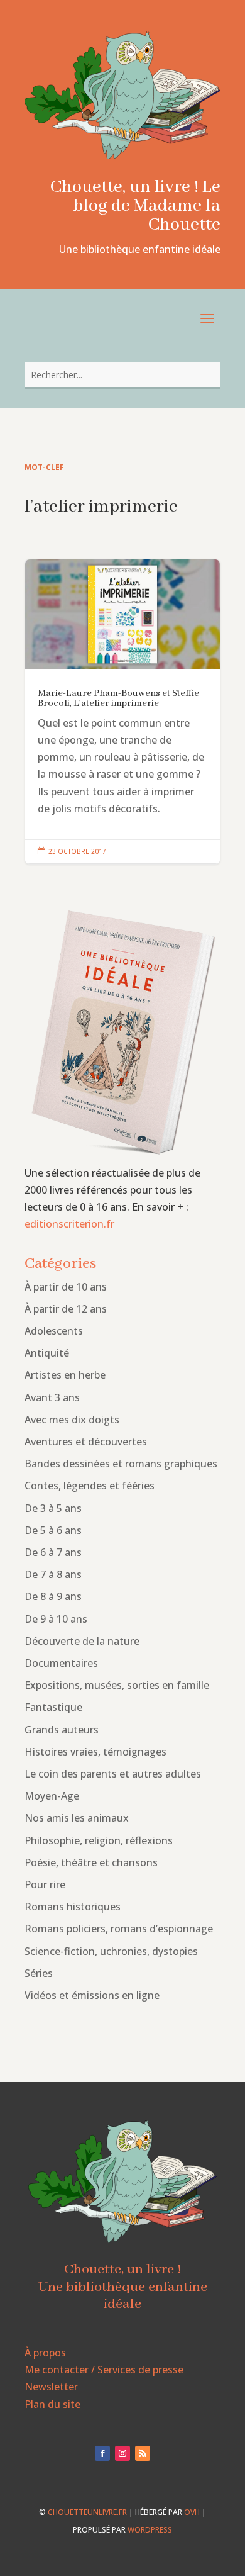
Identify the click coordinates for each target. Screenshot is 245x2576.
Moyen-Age (52, 1796)
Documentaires (61, 1663)
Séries (39, 1973)
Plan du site (52, 2404)
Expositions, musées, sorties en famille (117, 1685)
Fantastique (53, 1707)
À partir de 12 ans (66, 1309)
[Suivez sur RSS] (143, 2453)
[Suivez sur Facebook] (102, 2453)
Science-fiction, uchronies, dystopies (111, 1951)
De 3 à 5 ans (53, 1508)
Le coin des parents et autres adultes (113, 1774)
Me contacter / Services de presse (104, 2370)
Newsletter (51, 2387)
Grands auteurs (62, 1730)
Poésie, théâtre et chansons (91, 1862)
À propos (45, 2353)
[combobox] (122, 375)
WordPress (150, 2530)
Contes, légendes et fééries (90, 1486)
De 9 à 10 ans (56, 1619)
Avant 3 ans (52, 1397)
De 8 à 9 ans (53, 1596)
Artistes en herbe (65, 1375)
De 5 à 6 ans (53, 1530)
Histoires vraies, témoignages (95, 1752)
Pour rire (45, 1884)
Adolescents (54, 1331)
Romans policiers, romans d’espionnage (119, 1929)
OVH (192, 2512)
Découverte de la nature (82, 1641)
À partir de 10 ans (66, 1287)
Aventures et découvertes (86, 1442)
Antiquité (47, 1353)
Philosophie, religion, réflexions (99, 1840)
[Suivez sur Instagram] (122, 2453)
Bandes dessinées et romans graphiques (121, 1464)
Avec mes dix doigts (72, 1420)
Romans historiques (73, 1907)
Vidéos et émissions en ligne (92, 1995)
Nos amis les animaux (77, 1818)
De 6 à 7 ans (53, 1552)
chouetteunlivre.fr (87, 2512)
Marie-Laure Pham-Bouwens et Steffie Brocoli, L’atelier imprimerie (122, 712)
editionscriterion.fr (69, 1224)
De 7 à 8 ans (53, 1574)
